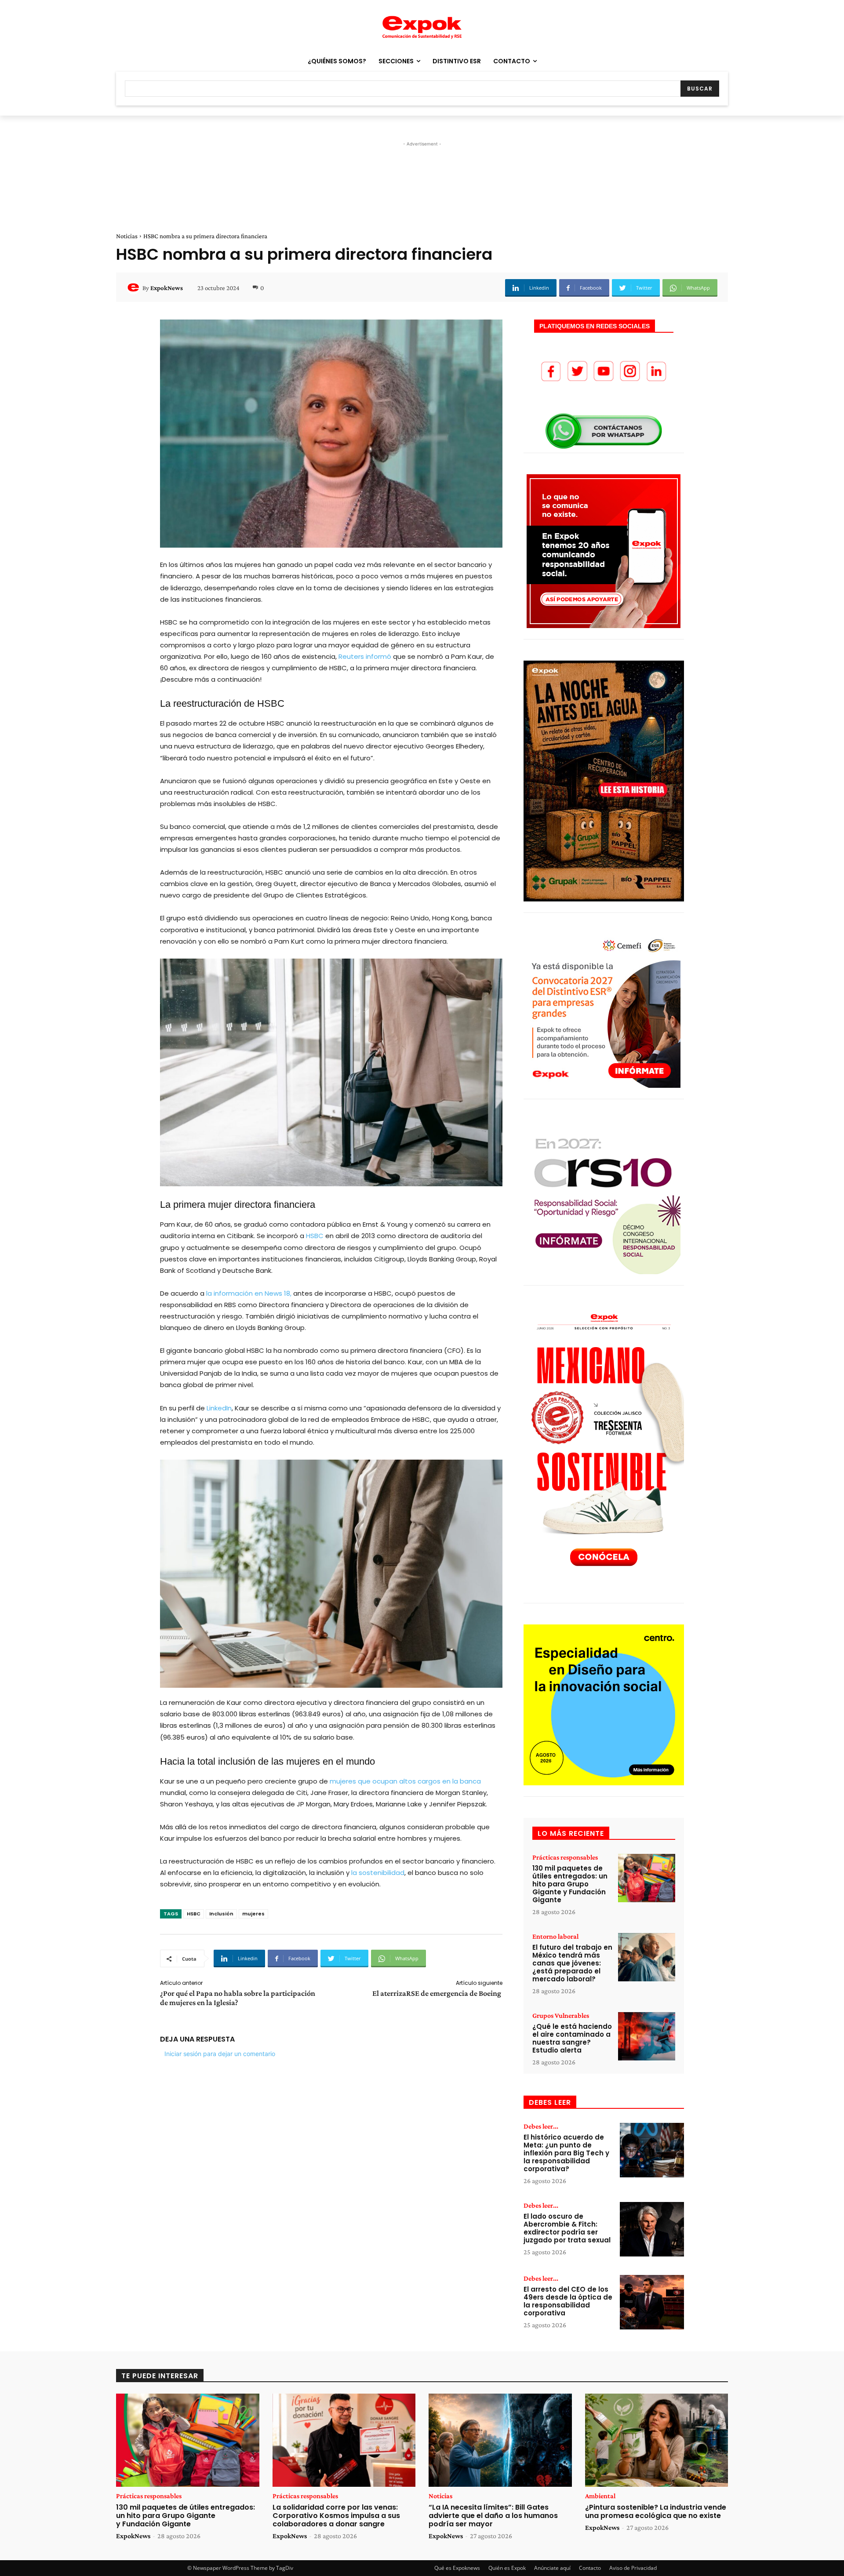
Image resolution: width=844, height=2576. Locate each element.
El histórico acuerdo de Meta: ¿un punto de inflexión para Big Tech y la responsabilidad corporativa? (566, 2153)
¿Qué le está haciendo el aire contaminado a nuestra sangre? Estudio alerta (572, 2038)
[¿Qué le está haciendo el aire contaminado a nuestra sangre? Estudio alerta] (647, 2036)
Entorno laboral (555, 1937)
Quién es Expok (507, 2568)
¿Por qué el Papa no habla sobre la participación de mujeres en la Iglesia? (238, 1998)
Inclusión (221, 1914)
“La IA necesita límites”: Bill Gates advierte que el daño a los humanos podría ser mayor (493, 2516)
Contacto (590, 2568)
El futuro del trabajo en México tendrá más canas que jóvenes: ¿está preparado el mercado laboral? (572, 1963)
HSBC (314, 1236)
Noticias (127, 236)
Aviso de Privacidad (633, 2568)
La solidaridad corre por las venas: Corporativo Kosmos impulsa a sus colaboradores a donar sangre (336, 2516)
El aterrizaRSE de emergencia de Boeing (437, 1993)
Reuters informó (365, 656)
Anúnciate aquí (552, 2568)
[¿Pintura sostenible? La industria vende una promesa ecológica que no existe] (657, 2440)
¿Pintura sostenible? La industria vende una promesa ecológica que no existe (656, 2511)
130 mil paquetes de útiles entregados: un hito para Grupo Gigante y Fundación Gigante (570, 1884)
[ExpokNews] (135, 288)
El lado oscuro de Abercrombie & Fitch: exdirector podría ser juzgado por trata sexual (567, 2228)
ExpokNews (167, 288)
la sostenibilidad (378, 1873)
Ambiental (600, 2496)
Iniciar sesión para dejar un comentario (220, 2054)
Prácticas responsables (565, 1857)
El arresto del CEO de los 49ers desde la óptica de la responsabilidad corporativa (568, 2301)
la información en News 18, (249, 1293)
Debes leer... (541, 2126)
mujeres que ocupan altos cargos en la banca (405, 1781)
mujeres (253, 1914)
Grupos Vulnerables (561, 2016)
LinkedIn (219, 1408)
